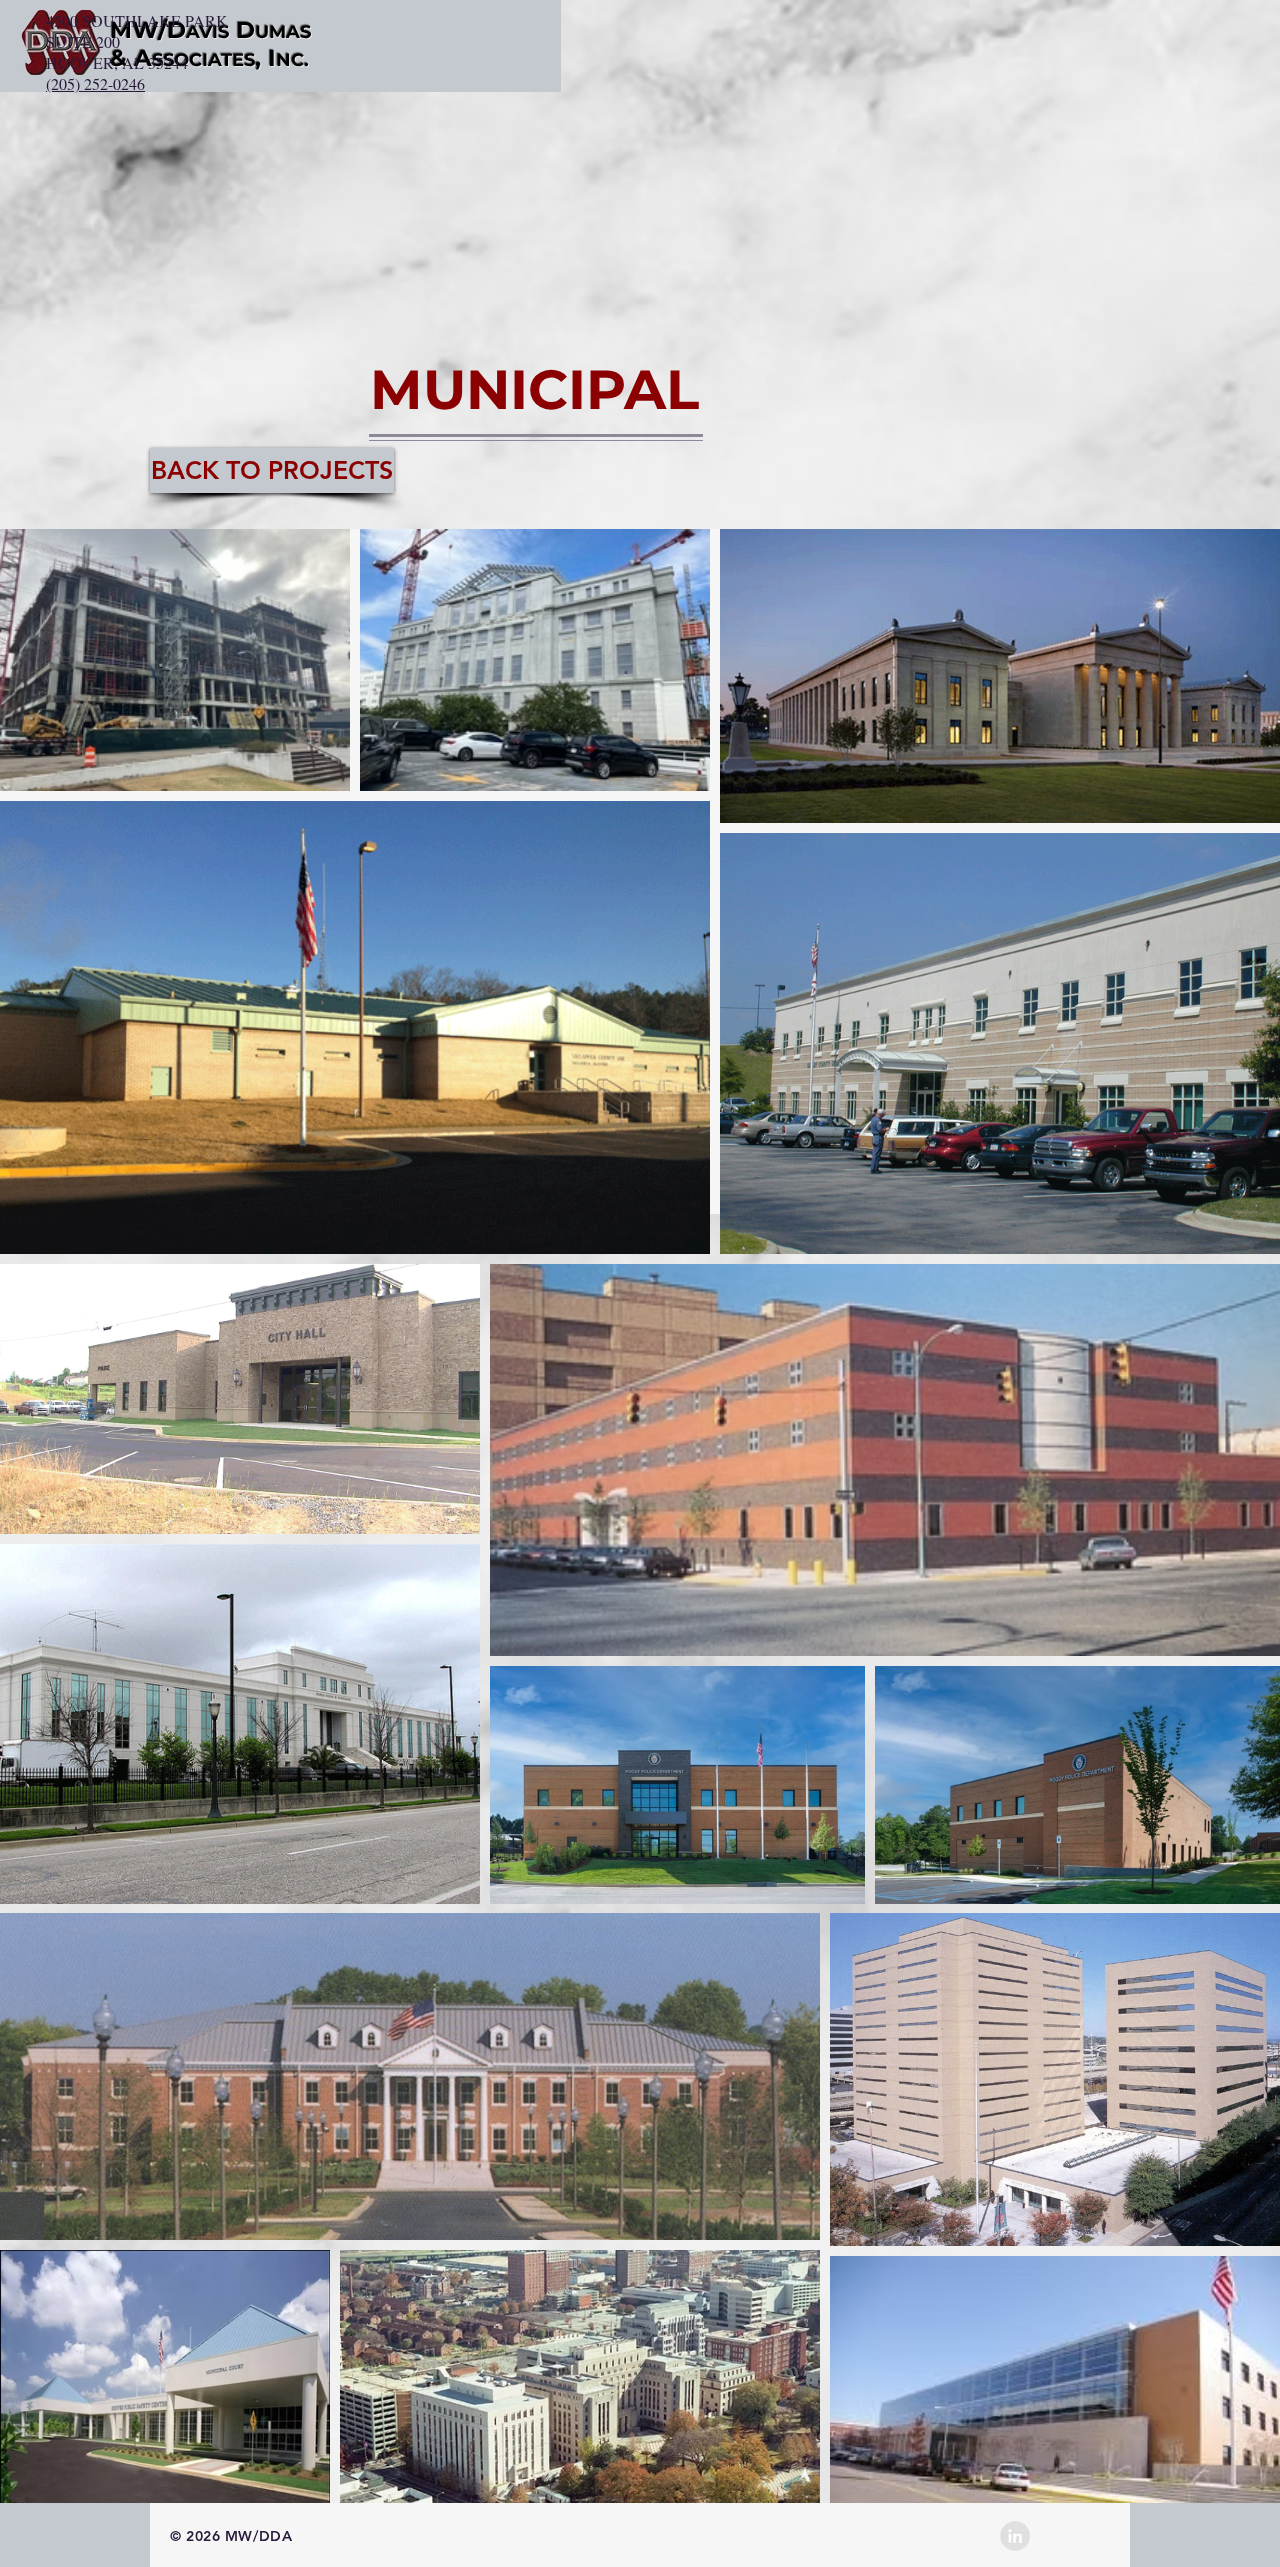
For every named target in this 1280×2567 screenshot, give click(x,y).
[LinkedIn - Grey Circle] (1015, 2536)
